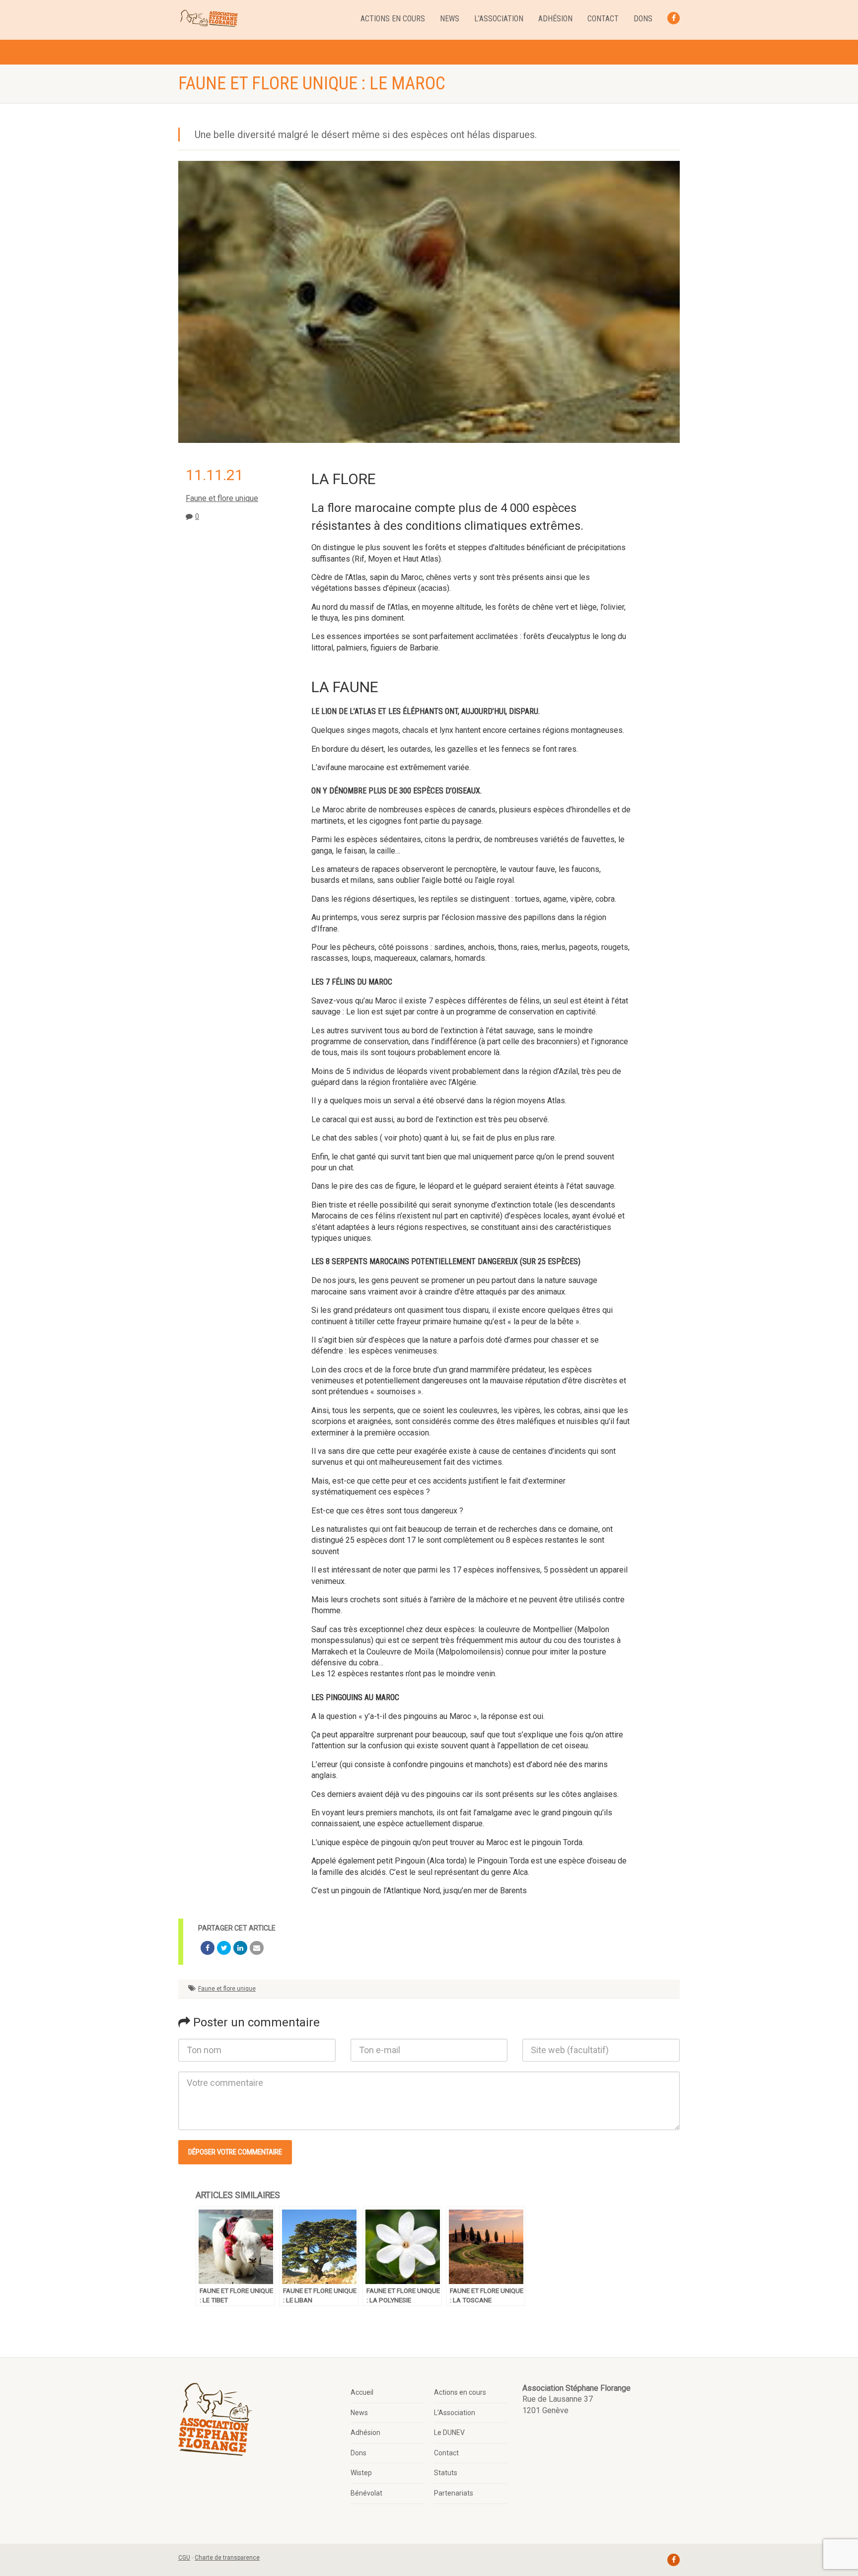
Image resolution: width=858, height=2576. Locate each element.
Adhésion (555, 19)
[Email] (257, 1948)
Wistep (361, 2473)
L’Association (499, 19)
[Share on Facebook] (208, 1948)
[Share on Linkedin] (240, 1948)
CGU (184, 2558)
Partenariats (454, 2493)
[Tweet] (224, 1948)
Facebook (674, 18)
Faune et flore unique (222, 498)
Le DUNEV (449, 2433)
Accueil (362, 2392)
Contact (603, 19)
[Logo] (209, 19)
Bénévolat (366, 2493)
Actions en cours (393, 19)
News (450, 19)
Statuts (446, 2473)
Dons (643, 19)
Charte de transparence (227, 2558)
